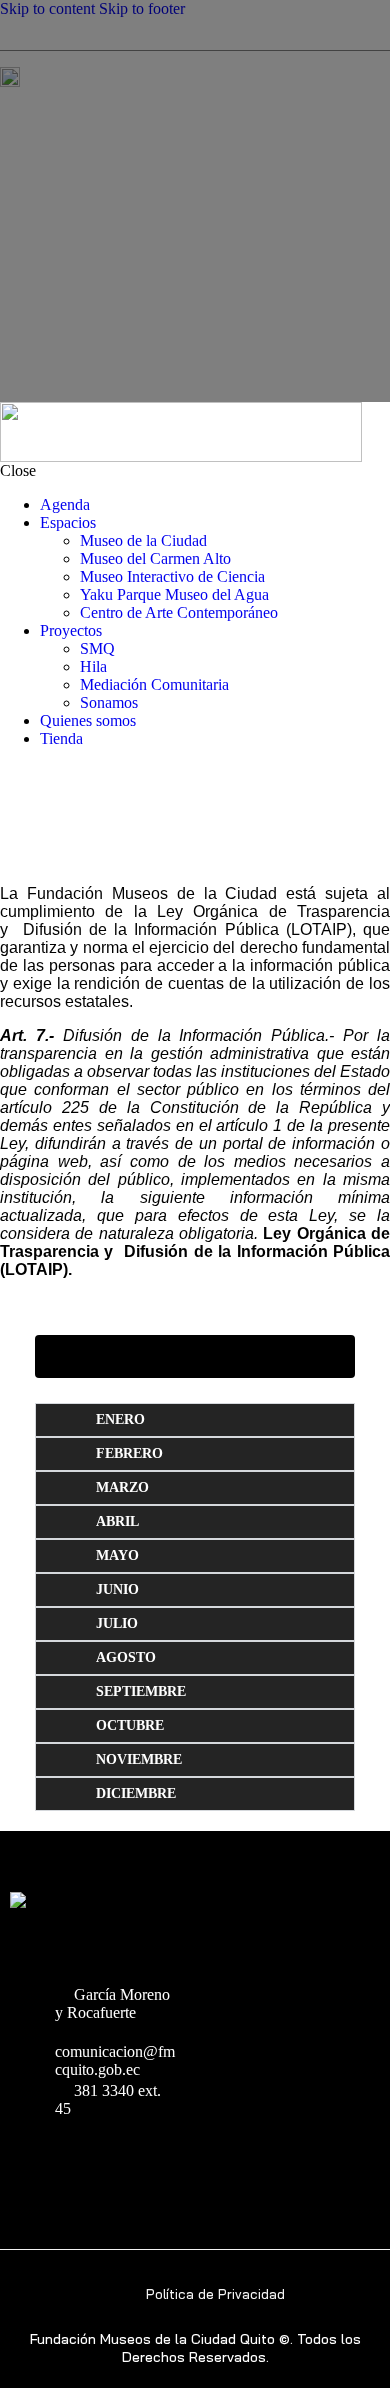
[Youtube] (26, 2161)
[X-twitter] (162, 2161)
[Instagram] (60, 2161)
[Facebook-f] (94, 2161)
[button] (195, 1351)
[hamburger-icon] (247, 77)
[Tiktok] (128, 2161)
